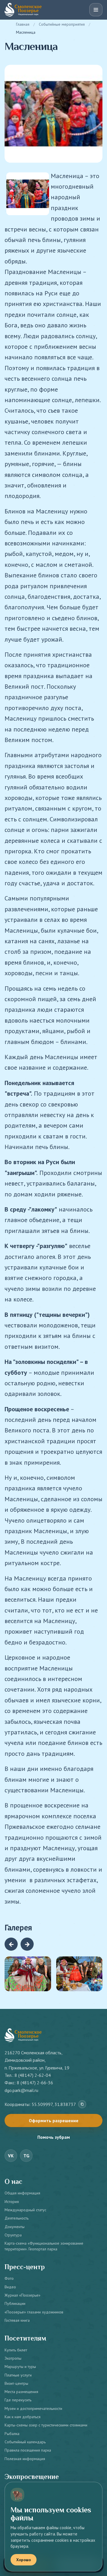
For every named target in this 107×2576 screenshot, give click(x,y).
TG (26, 2156)
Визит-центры (16, 2383)
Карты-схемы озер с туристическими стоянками (46, 2425)
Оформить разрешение (54, 2121)
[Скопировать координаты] (82, 2104)
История (12, 2202)
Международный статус (25, 2210)
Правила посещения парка (28, 2450)
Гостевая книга (17, 2320)
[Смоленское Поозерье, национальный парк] (23, 10)
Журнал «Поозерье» (23, 2295)
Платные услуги (18, 2375)
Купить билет (16, 2350)
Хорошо (24, 2560)
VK (11, 2156)
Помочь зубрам (54, 2137)
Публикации (15, 2303)
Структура (13, 2235)
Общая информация (22, 2193)
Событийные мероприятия (62, 24)
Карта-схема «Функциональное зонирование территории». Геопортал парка (44, 2246)
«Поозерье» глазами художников (34, 2312)
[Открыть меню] (96, 10)
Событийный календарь (25, 2442)
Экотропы (13, 2358)
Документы (15, 2227)
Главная (23, 24)
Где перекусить (18, 2400)
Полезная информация (25, 2459)
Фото (9, 2278)
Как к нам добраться (23, 2417)
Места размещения (21, 2392)
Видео (10, 2287)
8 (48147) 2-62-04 (33, 2075)
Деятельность (17, 2218)
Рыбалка (12, 2434)
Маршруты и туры (20, 2367)
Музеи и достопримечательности (33, 2408)
